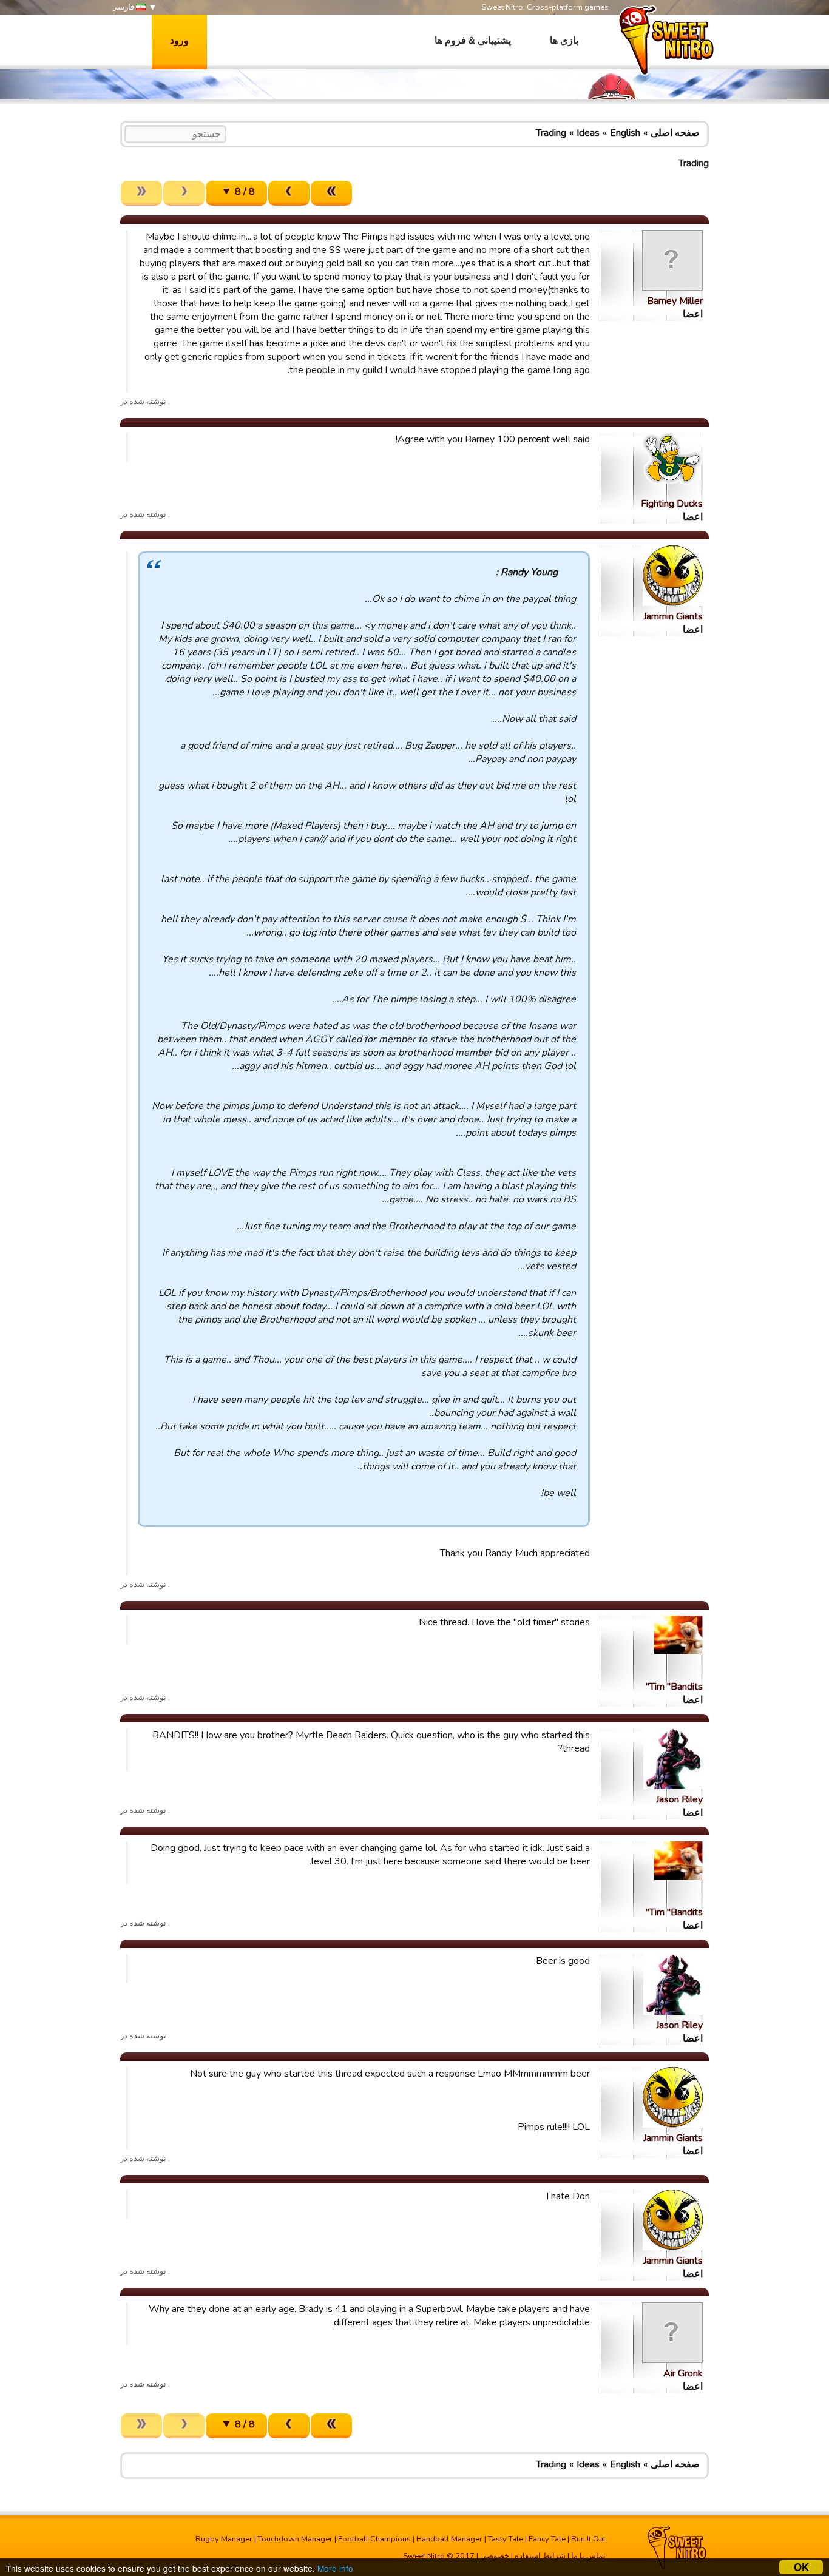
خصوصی (495, 2556)
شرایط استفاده (540, 2556)
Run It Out (588, 2539)
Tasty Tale (506, 2539)
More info (335, 2568)
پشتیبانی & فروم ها (473, 41)
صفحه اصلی (675, 133)
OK (801, 2567)
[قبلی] (289, 193)
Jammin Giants (673, 616)
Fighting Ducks (672, 504)
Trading (551, 133)
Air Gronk (683, 2373)
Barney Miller (675, 301)
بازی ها (564, 41)
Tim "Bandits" (674, 1687)
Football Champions (374, 2539)
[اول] (331, 193)
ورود (179, 41)
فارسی (124, 7)
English (625, 133)
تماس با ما (588, 2556)
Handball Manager (449, 2539)
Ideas (588, 133)
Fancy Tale (547, 2539)
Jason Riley (679, 1799)
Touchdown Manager (295, 2539)
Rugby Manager (224, 2539)
